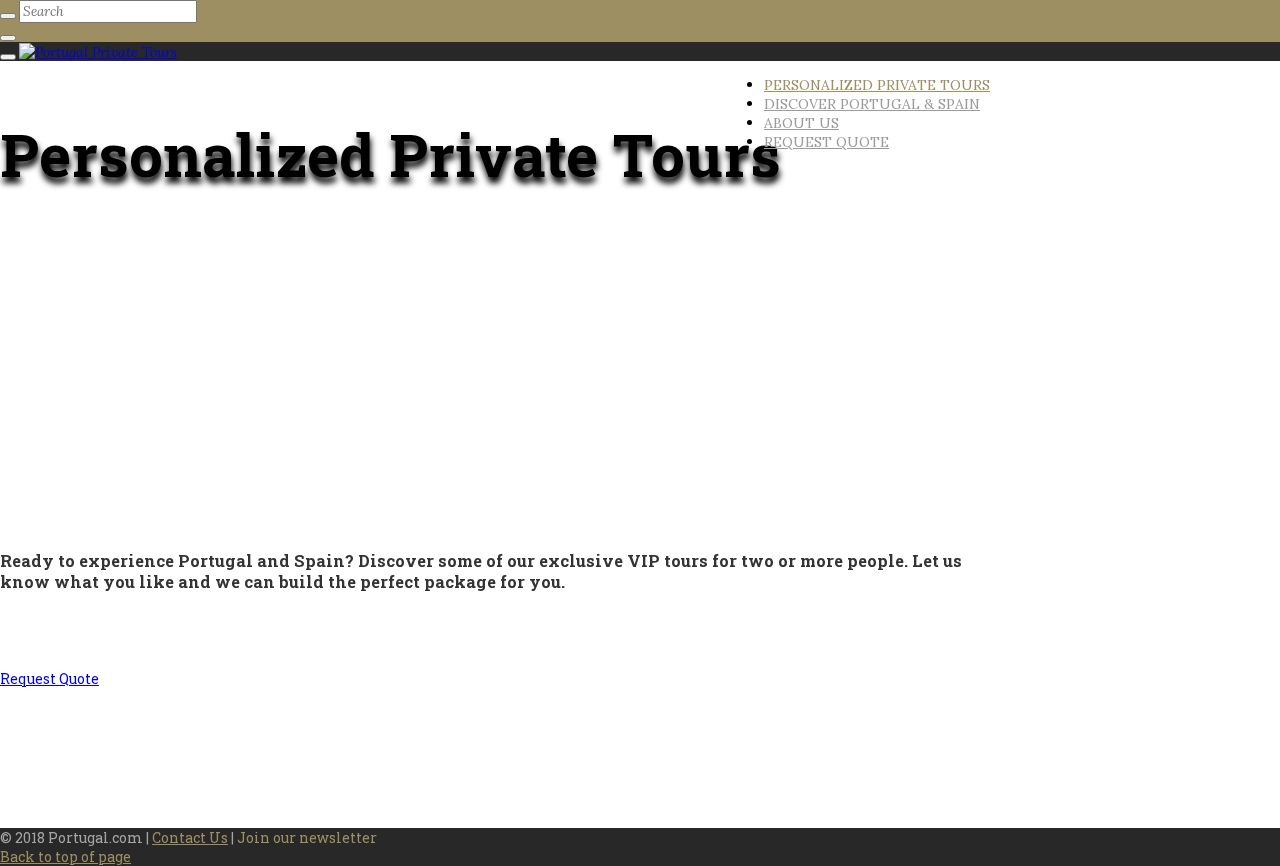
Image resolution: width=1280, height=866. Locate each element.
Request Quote (826, 142)
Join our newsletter (307, 837)
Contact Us (190, 837)
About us (801, 123)
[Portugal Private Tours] (98, 52)
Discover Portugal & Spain (872, 104)
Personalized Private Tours (877, 85)
